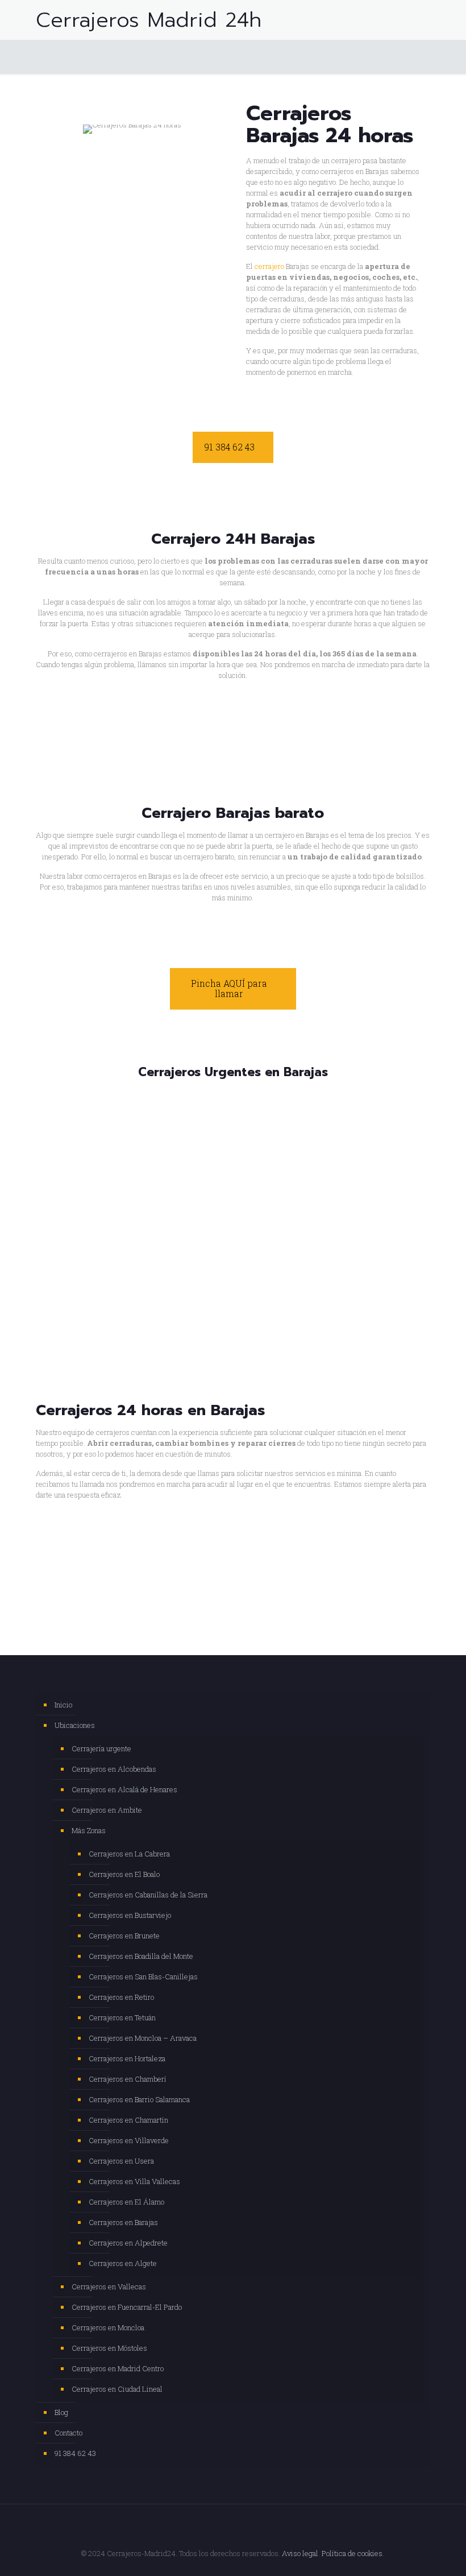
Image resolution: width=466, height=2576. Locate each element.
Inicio (63, 1705)
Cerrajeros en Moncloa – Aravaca (143, 2038)
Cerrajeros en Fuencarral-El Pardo (127, 2307)
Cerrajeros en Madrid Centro (118, 2368)
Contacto (68, 2433)
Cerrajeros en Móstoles (109, 2348)
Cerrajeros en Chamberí (128, 2079)
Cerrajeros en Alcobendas (114, 1769)
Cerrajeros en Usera (121, 2161)
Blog (61, 2412)
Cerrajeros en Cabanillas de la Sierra (148, 1895)
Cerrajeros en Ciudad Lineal (117, 2389)
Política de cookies (352, 2553)
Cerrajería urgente (101, 1748)
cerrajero (269, 266)
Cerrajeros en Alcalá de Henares (124, 1789)
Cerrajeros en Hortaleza (127, 2058)
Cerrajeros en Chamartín (128, 2120)
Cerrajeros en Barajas (123, 2222)
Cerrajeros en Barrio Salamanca (139, 2099)
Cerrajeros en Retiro (121, 1997)
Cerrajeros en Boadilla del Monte (141, 1956)
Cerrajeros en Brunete (124, 1936)
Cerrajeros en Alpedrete (128, 2243)
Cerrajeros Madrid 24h (149, 20)
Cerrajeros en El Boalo (124, 1874)
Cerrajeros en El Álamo (126, 2202)
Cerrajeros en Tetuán (122, 2017)
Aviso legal (300, 2553)
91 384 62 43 (75, 2453)
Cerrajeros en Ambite (107, 1810)
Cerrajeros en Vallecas (109, 2286)
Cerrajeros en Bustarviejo (130, 1915)
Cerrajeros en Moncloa (108, 2327)
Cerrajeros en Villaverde (129, 2140)
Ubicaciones (75, 1725)
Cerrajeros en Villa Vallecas (134, 2181)
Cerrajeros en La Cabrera (129, 1854)
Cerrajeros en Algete (123, 2263)
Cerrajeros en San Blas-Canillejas (143, 1977)
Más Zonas (89, 1830)
